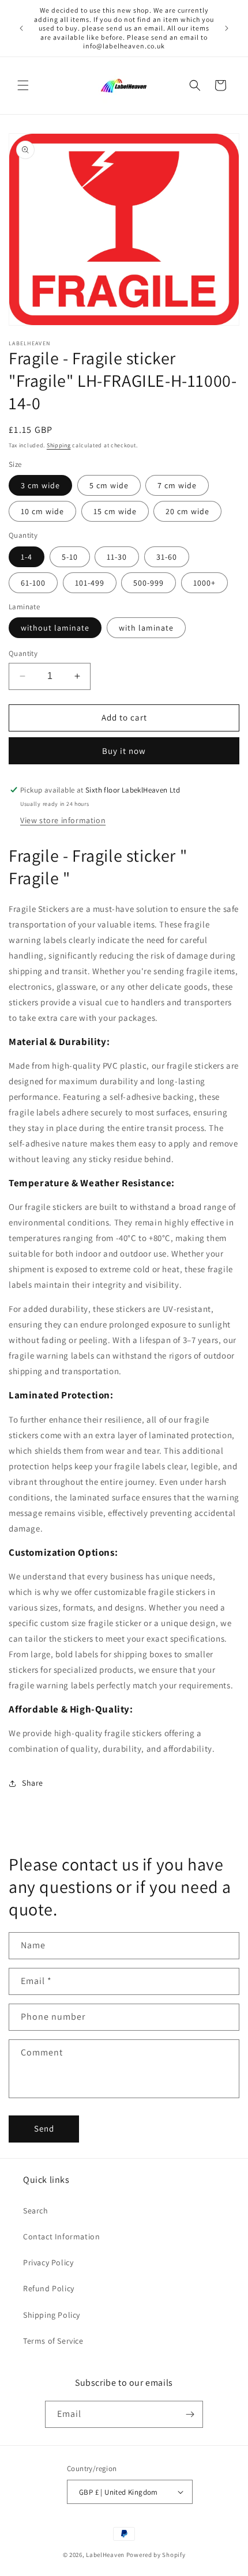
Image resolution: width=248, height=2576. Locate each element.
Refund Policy (49, 2288)
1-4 (27, 557)
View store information (63, 820)
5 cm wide (109, 485)
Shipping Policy (52, 2315)
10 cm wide (42, 511)
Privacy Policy (48, 2262)
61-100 (33, 583)
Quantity (23, 653)
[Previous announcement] (21, 28)
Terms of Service (53, 2341)
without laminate (55, 628)
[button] (23, 85)
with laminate (146, 628)
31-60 (167, 557)
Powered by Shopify (156, 2555)
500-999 (149, 583)
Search (36, 2211)
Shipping (59, 445)
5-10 (70, 557)
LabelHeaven (105, 2555)
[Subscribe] (190, 2414)
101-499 (90, 583)
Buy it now (124, 751)
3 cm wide (40, 485)
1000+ (204, 583)
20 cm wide (187, 511)
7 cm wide (177, 485)
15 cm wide (115, 511)
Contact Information (61, 2236)
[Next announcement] (227, 28)
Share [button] (33, 1783)
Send (44, 2128)
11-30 (117, 557)
